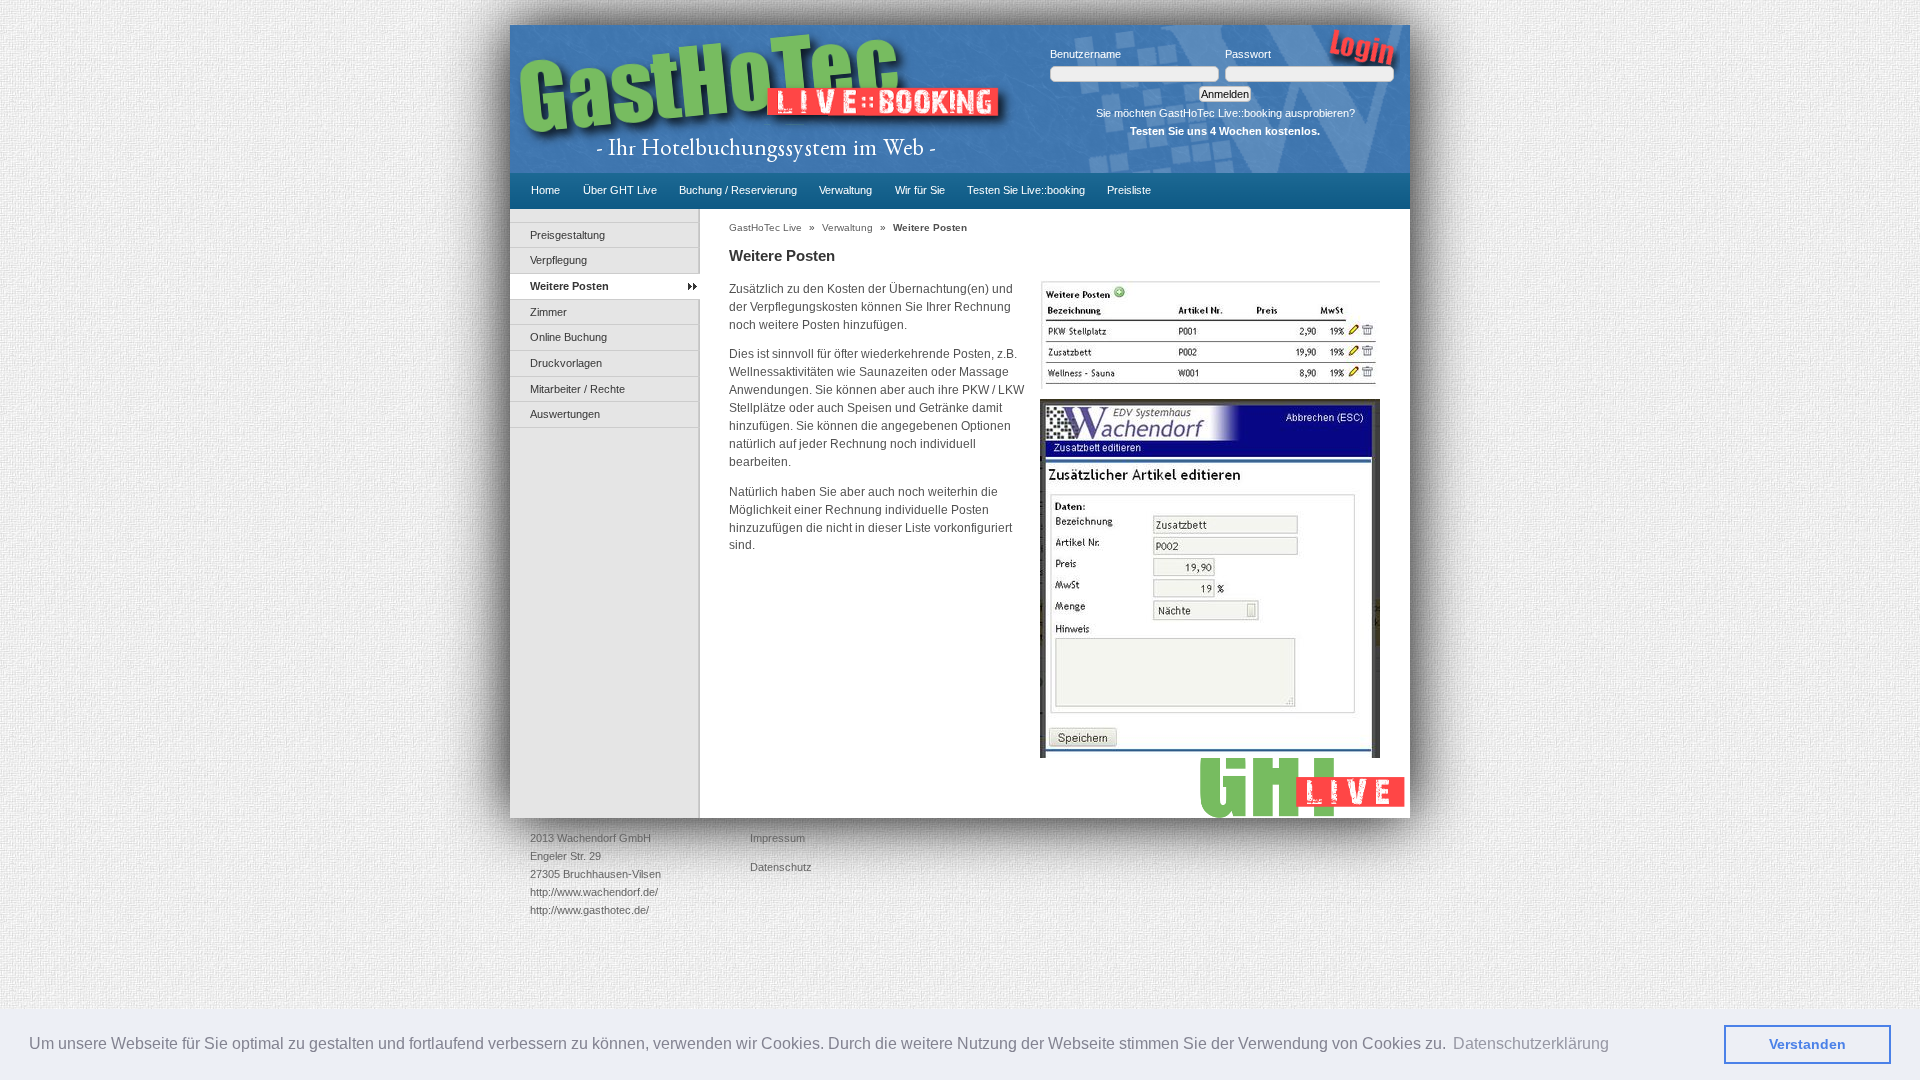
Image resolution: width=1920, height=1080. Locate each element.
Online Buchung (568, 337)
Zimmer (548, 312)
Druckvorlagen (566, 363)
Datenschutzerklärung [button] (1531, 1043)
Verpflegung (558, 260)
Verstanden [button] (1807, 1044)
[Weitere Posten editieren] (1210, 578)
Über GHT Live (620, 190)
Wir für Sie (920, 190)
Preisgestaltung (567, 235)
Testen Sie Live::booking (1026, 190)
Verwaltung (845, 190)
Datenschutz (781, 867)
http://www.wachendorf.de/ (594, 892)
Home (545, 190)
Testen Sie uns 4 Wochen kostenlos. (1225, 131)
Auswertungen (565, 414)
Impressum (777, 838)
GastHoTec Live (765, 227)
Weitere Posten (569, 286)
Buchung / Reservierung (738, 190)
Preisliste (1129, 190)
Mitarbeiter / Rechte (577, 389)
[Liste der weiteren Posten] (1210, 334)
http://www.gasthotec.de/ (589, 910)
